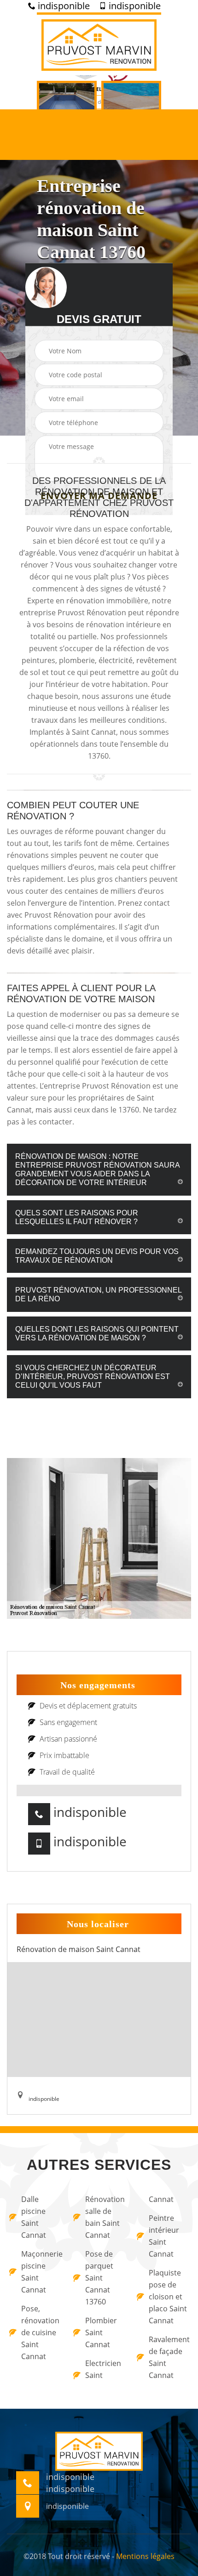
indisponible (63, 6)
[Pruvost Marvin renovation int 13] (99, 44)
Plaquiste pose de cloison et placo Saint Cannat (168, 2297)
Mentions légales (145, 2556)
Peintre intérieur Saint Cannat (164, 2236)
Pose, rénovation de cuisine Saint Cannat (40, 2332)
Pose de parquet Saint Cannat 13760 (99, 2278)
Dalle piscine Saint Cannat (34, 2217)
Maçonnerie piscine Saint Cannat (41, 2272)
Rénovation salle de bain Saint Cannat (105, 2217)
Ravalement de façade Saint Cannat (169, 2357)
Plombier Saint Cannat (101, 2332)
